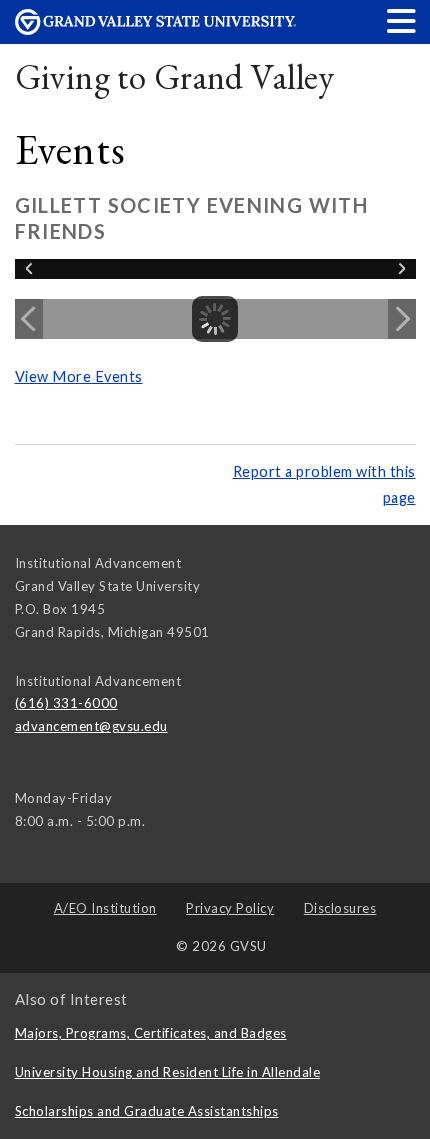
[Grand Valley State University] (156, 29)
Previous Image (29, 319)
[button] (402, 20)
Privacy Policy (230, 908)
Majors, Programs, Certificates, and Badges (151, 1033)
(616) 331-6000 (66, 703)
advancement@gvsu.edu (91, 726)
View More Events (79, 376)
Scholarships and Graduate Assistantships (147, 1111)
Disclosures (340, 908)
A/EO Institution (105, 908)
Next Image (402, 319)
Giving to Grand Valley (175, 76)
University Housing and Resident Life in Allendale (168, 1072)
